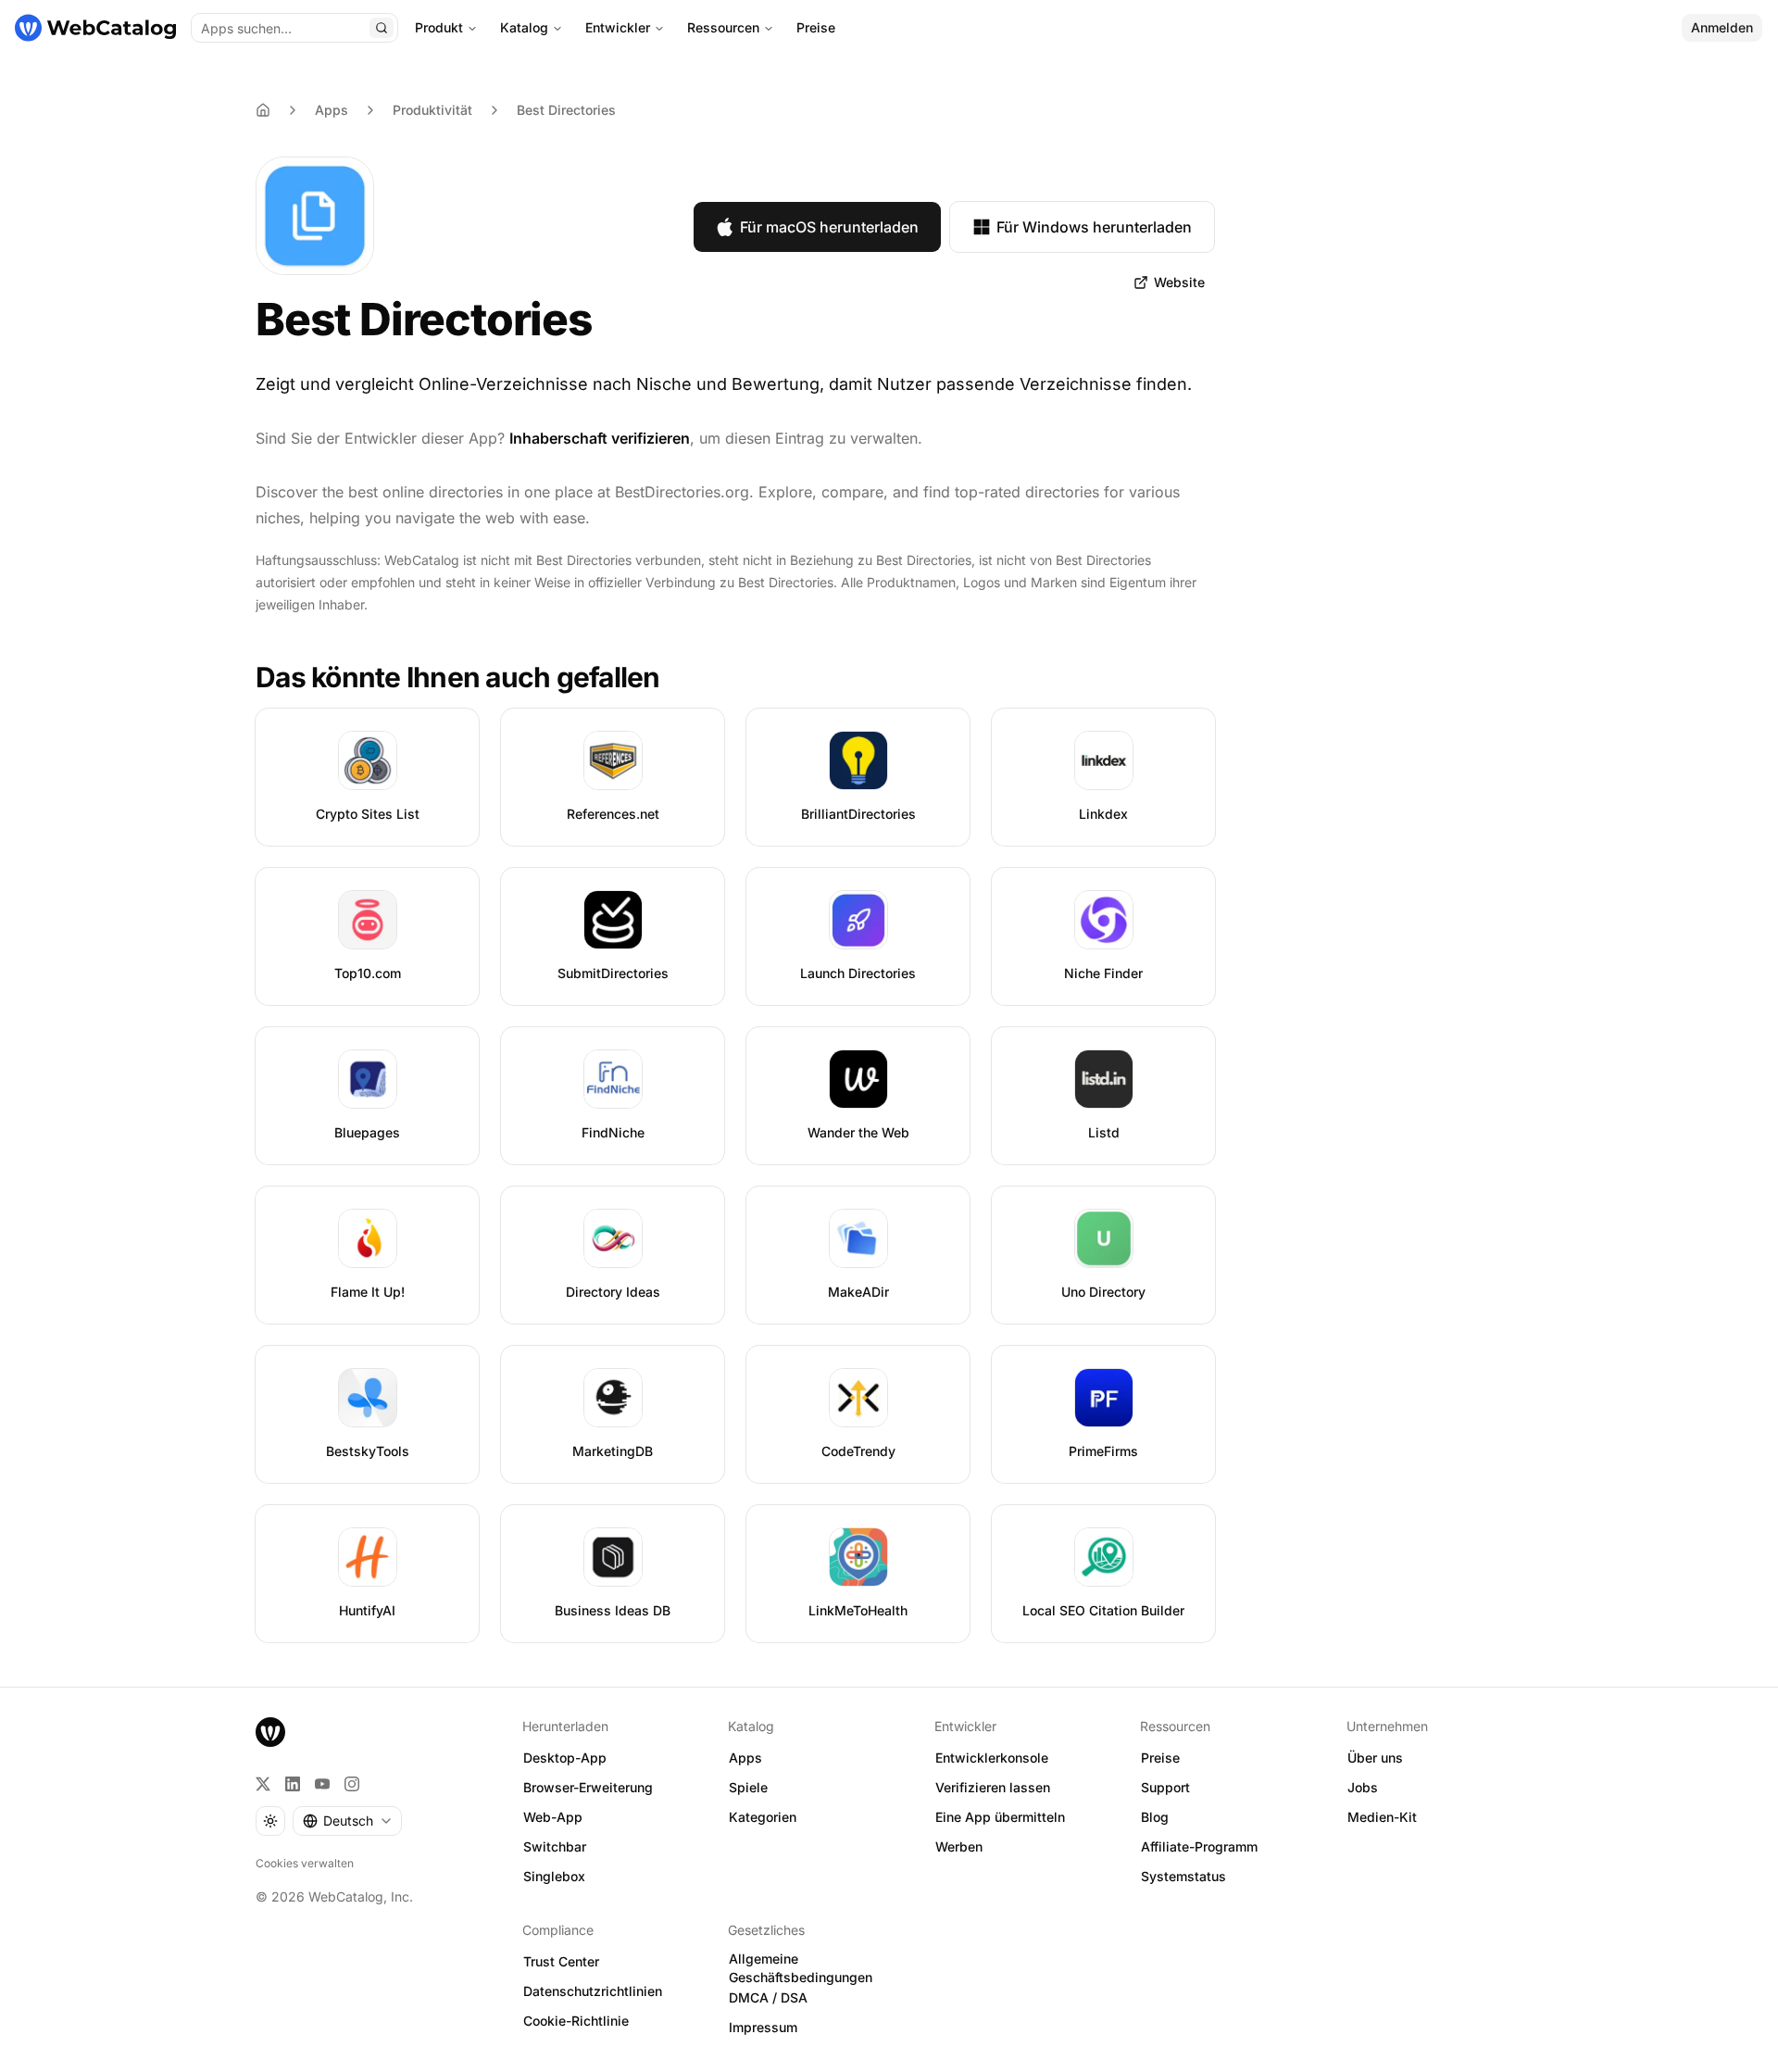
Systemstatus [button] (1183, 1876)
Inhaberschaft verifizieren (600, 438)
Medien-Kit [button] (1382, 1817)
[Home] (263, 110)
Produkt (439, 27)
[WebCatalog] (270, 1732)
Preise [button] (1160, 1758)
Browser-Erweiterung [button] (588, 1787)
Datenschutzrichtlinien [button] (593, 1991)
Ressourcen (723, 27)
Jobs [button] (1363, 1787)
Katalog (524, 27)
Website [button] (1179, 282)
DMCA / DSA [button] (768, 1997)
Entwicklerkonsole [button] (992, 1758)
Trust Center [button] (561, 1961)
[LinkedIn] (293, 1784)
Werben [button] (959, 1846)
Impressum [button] (763, 2027)
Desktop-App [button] (565, 1758)
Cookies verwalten (305, 1863)
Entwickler (618, 27)
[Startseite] (95, 28)
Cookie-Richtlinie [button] (576, 2021)
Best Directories (566, 110)
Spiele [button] (748, 1787)
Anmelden (1722, 27)
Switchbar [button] (555, 1846)
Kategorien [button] (763, 1817)
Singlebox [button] (554, 1876)
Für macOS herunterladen (829, 227)
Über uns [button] (1375, 1758)
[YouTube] (322, 1784)
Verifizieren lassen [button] (993, 1787)
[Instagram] (352, 1784)
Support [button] (1165, 1787)
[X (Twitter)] (263, 1784)
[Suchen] (382, 28)
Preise (816, 27)
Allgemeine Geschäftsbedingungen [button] (801, 1968)
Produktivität (432, 110)
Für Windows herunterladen (1094, 227)
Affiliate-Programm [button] (1199, 1846)
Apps (332, 110)
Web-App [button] (553, 1817)
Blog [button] (1155, 1817)
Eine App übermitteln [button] (1000, 1817)
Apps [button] (745, 1758)
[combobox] (347, 1821)
